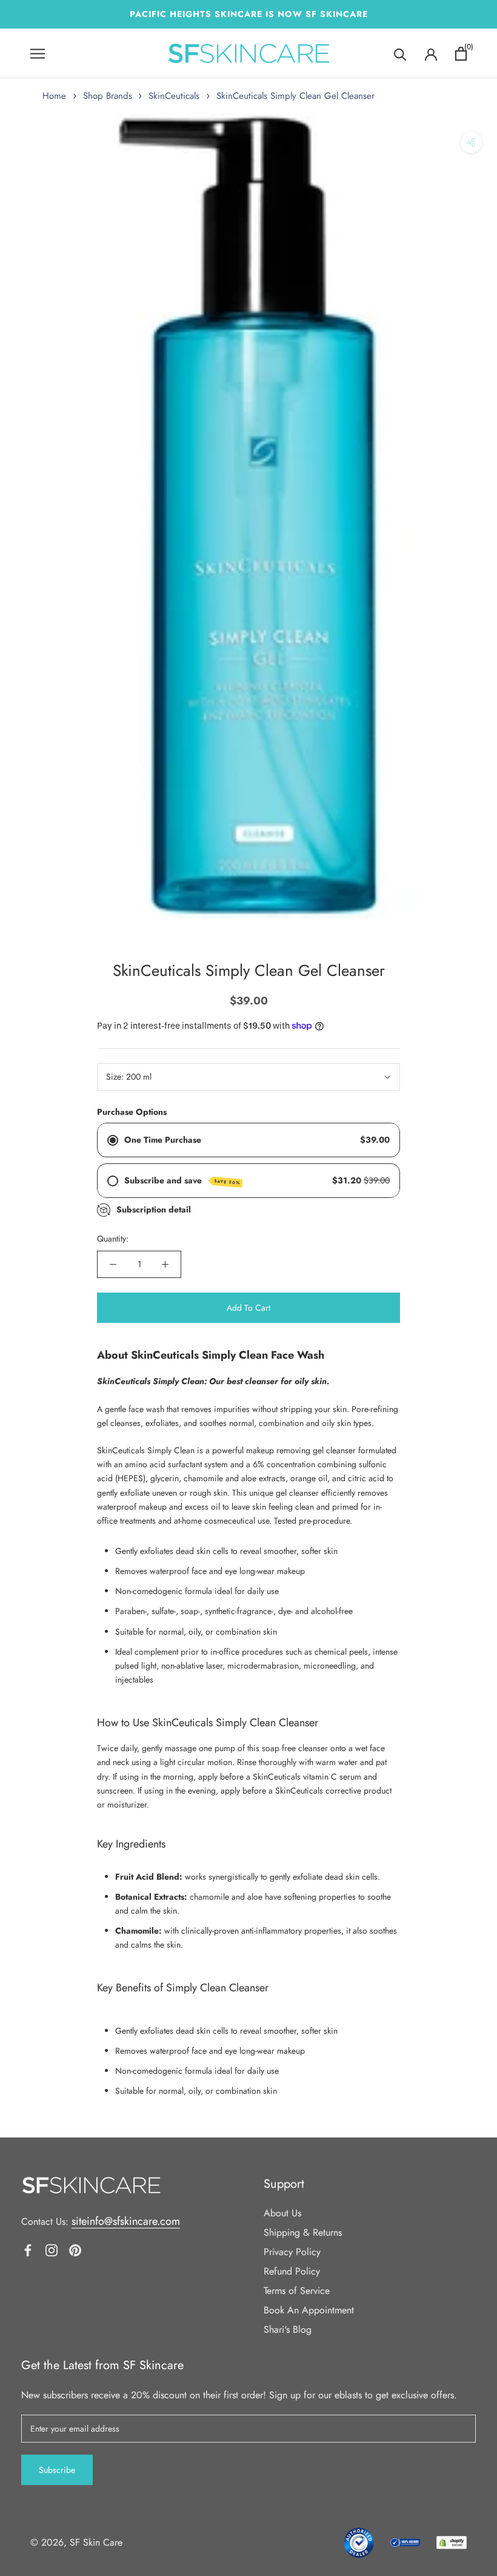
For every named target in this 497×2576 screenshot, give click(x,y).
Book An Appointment (309, 2310)
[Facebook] (28, 2249)
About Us (282, 2213)
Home (54, 96)
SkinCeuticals (174, 96)
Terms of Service (297, 2291)
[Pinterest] (75, 2249)
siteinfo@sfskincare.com (126, 2221)
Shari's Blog (288, 2329)
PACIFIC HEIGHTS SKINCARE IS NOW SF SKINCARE (249, 14)
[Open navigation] (38, 54)
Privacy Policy (292, 2252)
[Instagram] (52, 2249)
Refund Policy (292, 2271)
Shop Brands (108, 96)
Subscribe (57, 2470)
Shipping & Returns (303, 2232)
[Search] (400, 54)
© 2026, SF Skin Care (76, 2542)
